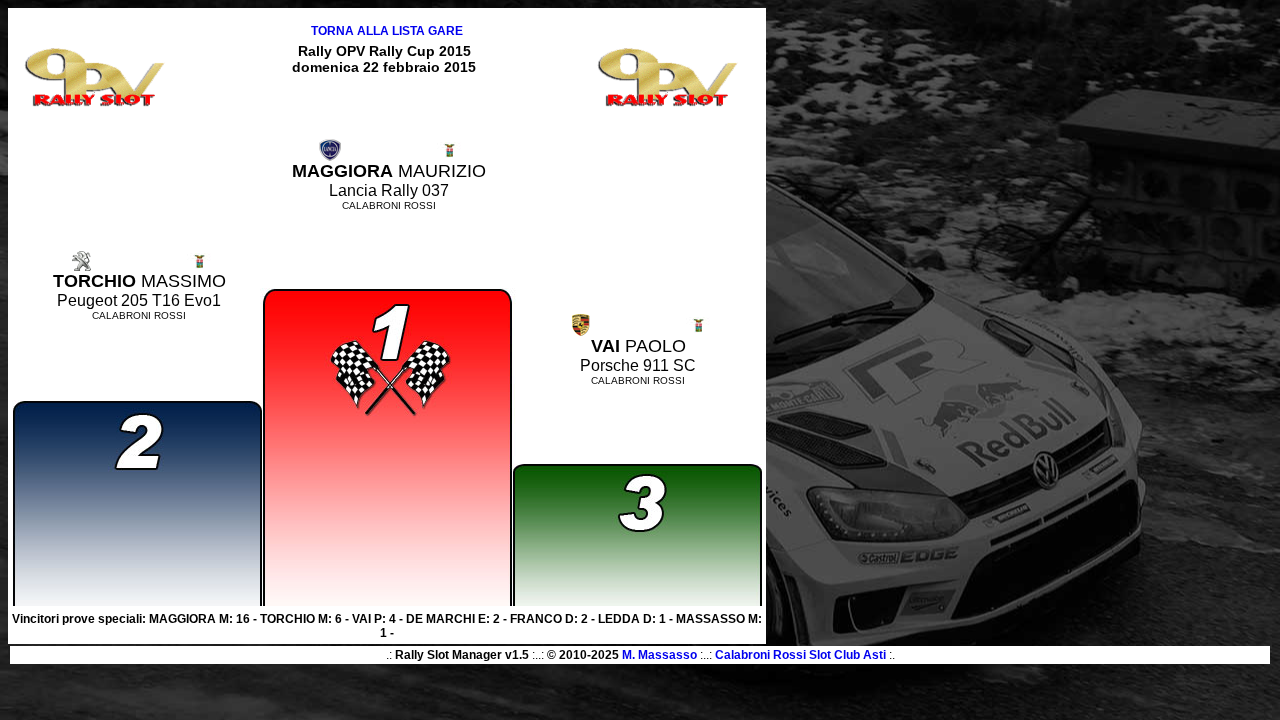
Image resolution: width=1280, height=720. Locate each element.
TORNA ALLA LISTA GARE (387, 31)
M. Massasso (659, 655)
